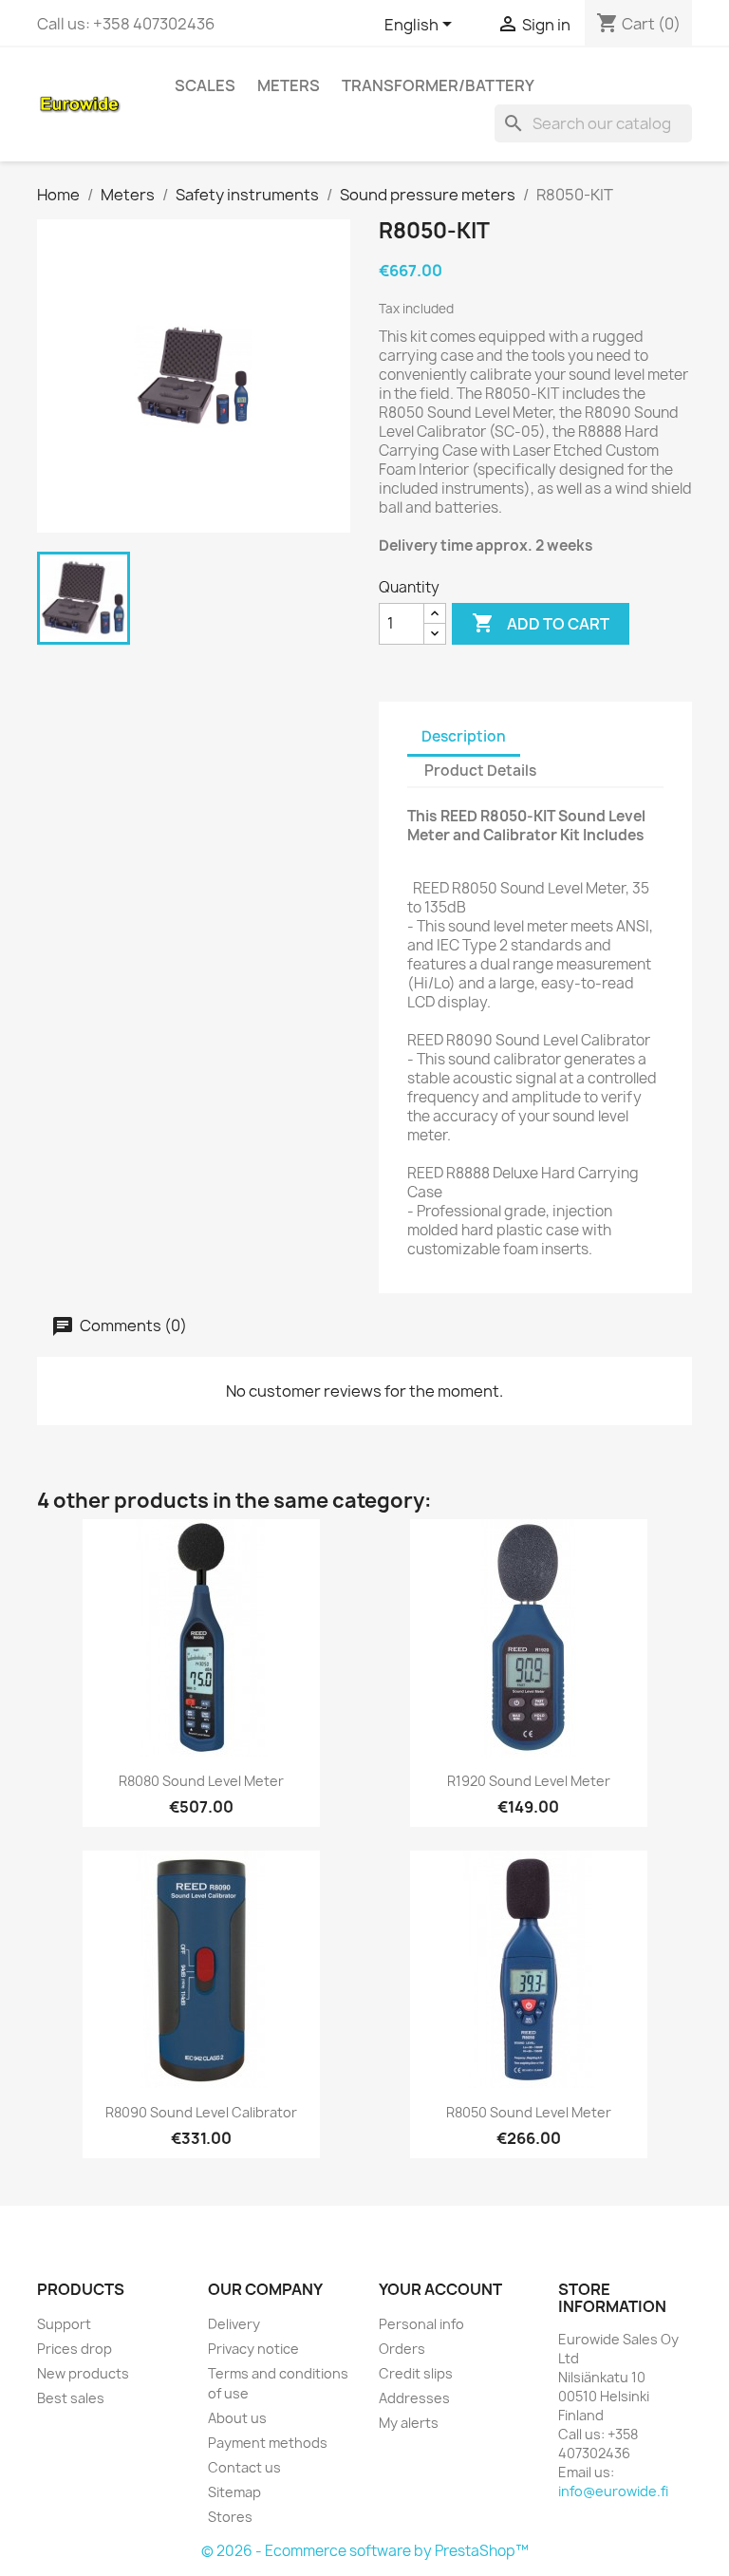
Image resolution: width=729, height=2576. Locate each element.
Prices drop (75, 2349)
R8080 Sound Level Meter (201, 1781)
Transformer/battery (438, 85)
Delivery (234, 2324)
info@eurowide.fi (613, 2491)
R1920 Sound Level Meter (529, 1781)
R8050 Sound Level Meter (529, 2112)
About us (237, 2418)
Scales (205, 85)
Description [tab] (464, 736)
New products (83, 2373)
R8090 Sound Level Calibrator (201, 2112)
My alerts (409, 2423)
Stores (230, 2517)
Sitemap (234, 2492)
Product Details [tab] (480, 771)
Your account (440, 2289)
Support (64, 2324)
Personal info (421, 2324)
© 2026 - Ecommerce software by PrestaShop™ (365, 2551)
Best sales (71, 2398)
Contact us (244, 2467)
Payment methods (268, 2443)
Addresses (414, 2398)
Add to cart (541, 623)
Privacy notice (253, 2349)
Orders (402, 2349)
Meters (289, 85)
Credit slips (416, 2373)
